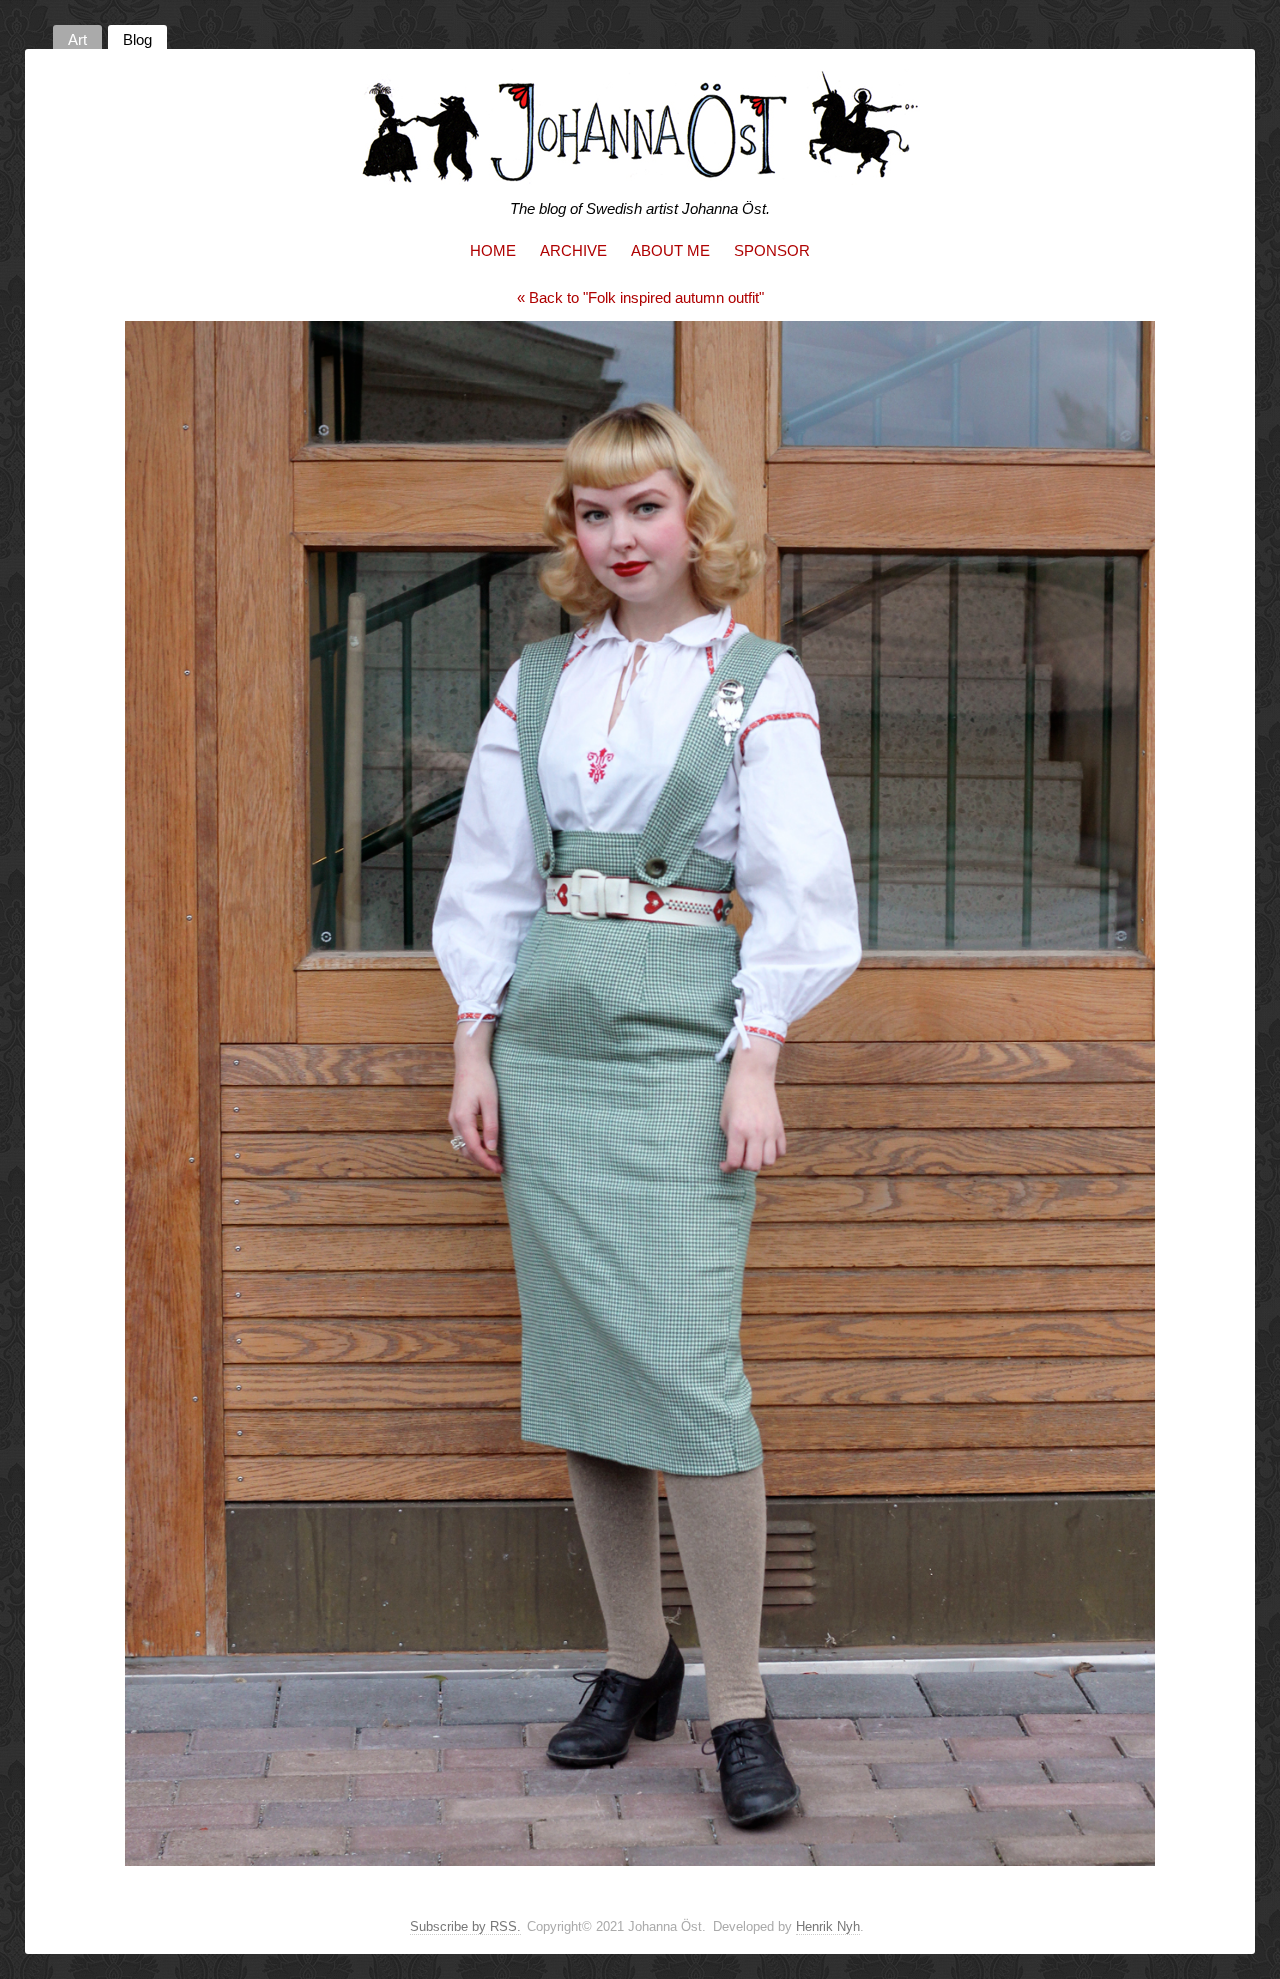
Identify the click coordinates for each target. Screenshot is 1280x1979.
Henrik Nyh (828, 1926)
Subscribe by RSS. (465, 1926)
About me (670, 250)
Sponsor (772, 250)
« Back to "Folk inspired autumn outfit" (640, 297)
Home (493, 250)
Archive (573, 250)
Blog (137, 39)
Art (77, 39)
